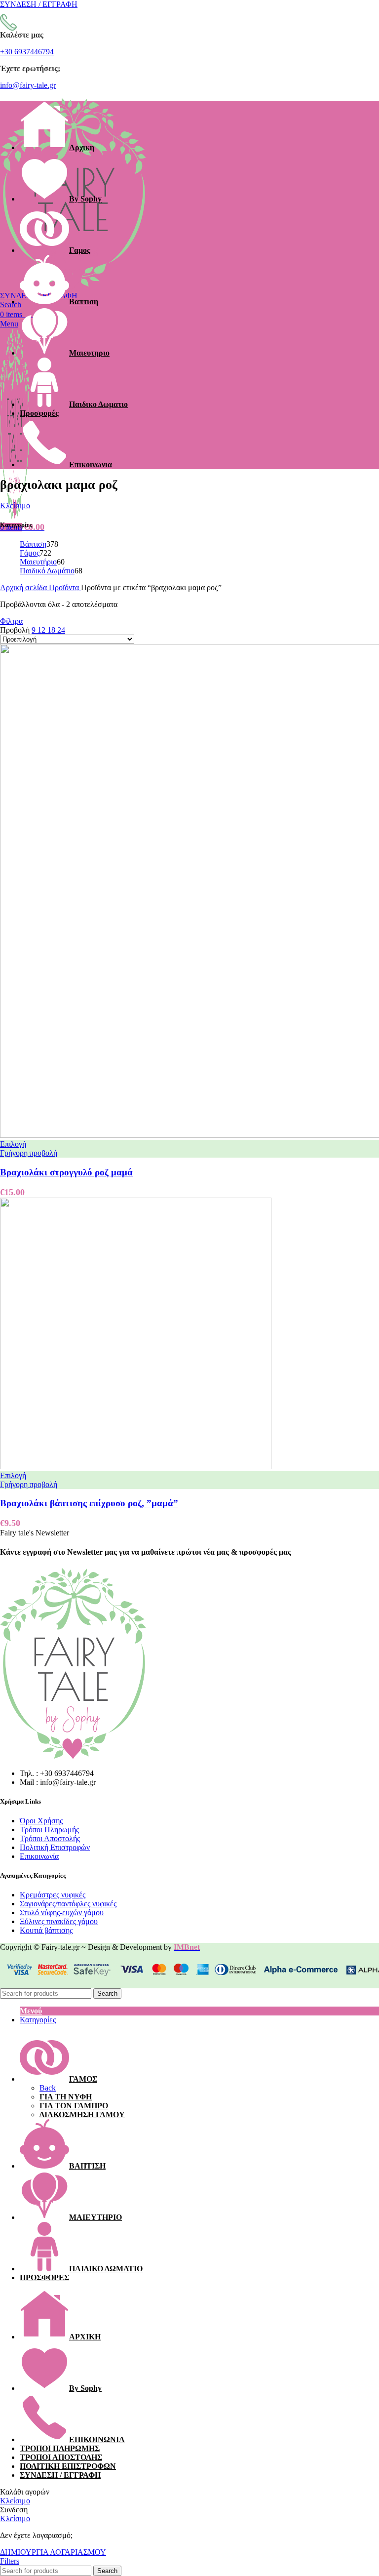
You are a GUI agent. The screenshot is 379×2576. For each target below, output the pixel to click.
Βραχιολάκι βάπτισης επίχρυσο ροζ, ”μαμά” (89, 1503)
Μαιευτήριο (38, 562)
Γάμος (30, 553)
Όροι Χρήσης (41, 1821)
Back (48, 2088)
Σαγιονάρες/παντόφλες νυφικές (68, 1904)
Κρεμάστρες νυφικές (53, 1895)
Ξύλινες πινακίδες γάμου (59, 1921)
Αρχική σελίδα (24, 587)
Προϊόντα (65, 587)
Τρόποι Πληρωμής (49, 1830)
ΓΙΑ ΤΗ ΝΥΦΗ (66, 2097)
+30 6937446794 (27, 52)
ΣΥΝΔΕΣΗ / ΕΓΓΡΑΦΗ (60, 2475)
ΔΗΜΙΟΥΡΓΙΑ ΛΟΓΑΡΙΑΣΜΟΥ (53, 2552)
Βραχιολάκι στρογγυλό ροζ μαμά (66, 1172)
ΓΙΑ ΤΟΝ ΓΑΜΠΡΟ (74, 2106)
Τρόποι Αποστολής (50, 1838)
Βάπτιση (33, 544)
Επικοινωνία (39, 1856)
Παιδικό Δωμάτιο (47, 571)
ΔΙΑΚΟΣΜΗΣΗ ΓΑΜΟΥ (82, 2114)
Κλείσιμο (15, 505)
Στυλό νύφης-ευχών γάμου (62, 1912)
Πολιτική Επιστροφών (55, 1847)
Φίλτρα (11, 621)
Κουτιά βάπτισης (46, 1930)
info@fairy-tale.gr (28, 85)
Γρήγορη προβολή (29, 1153)
